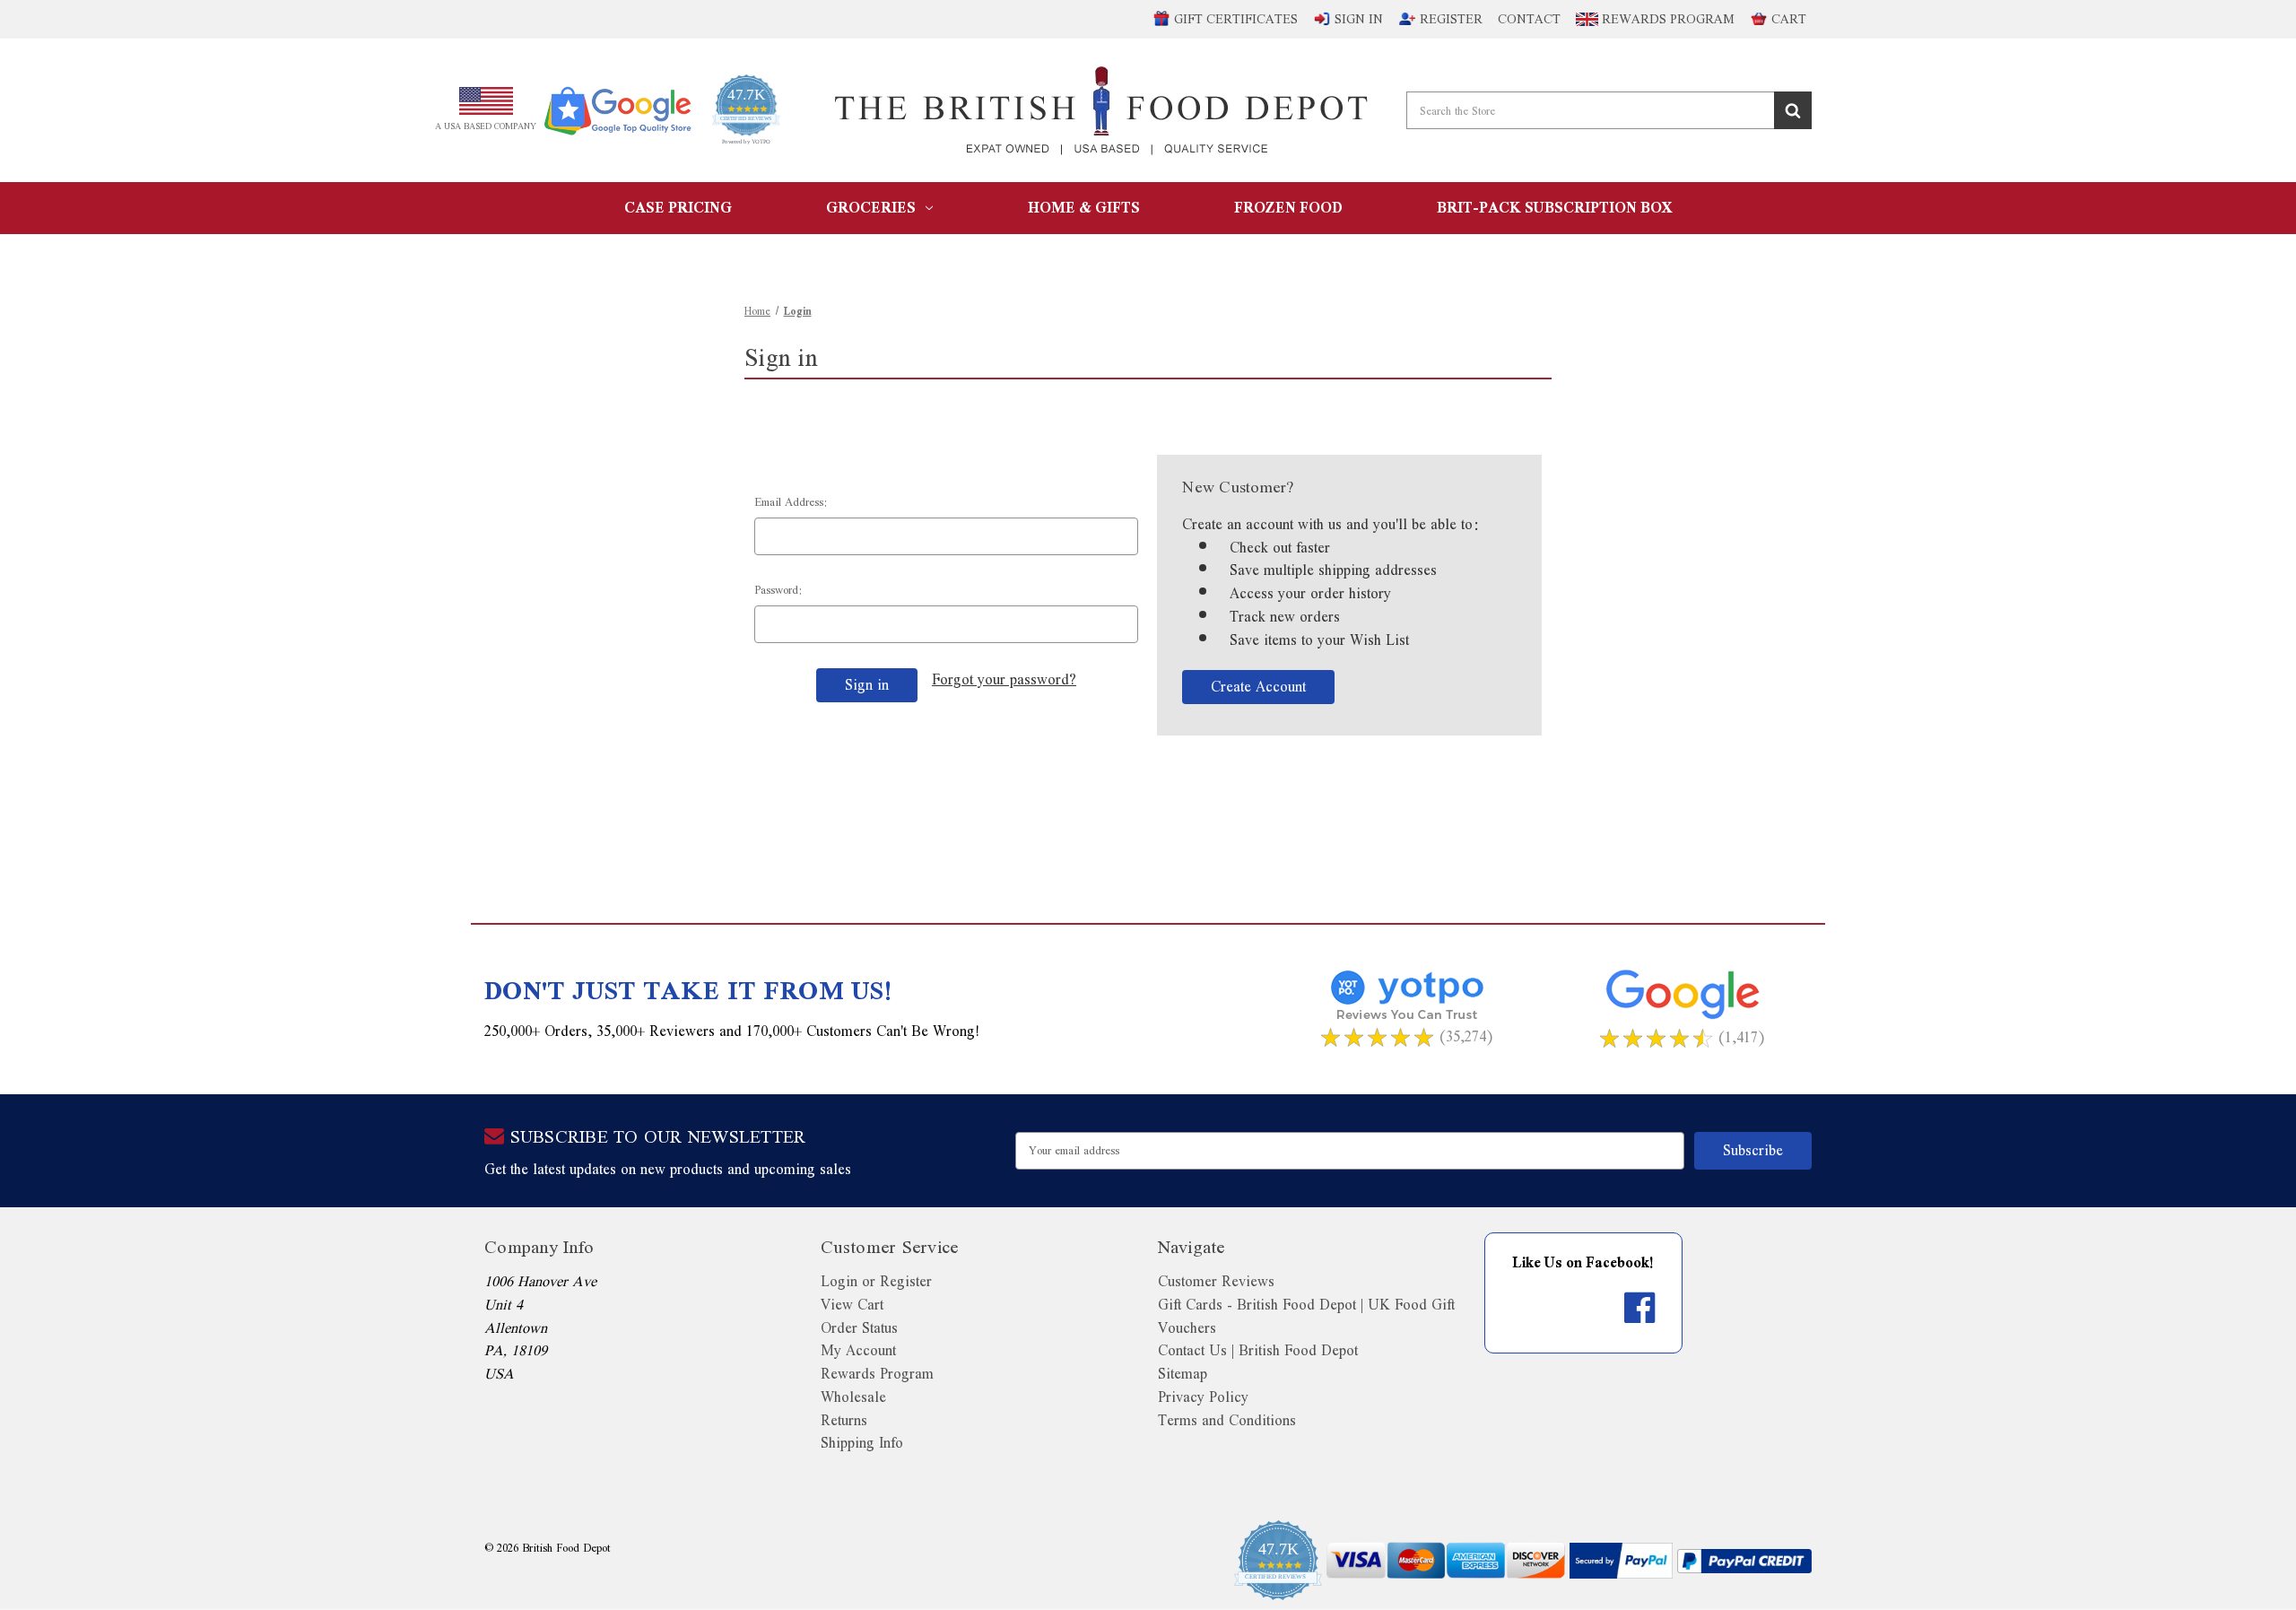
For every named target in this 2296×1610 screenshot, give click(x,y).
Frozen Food (1288, 208)
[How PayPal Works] (1621, 1561)
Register (1451, 19)
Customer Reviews (1216, 1281)
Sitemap (1183, 1374)
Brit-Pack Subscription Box (1554, 208)
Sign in (1359, 19)
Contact (1529, 19)
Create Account (1258, 687)
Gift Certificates (1236, 19)
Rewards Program (1666, 19)
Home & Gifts (1084, 208)
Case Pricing (678, 208)
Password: (778, 590)
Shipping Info (862, 1443)
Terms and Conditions (1227, 1420)
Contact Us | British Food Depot (1258, 1350)
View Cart (852, 1305)
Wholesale (853, 1397)
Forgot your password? (1004, 680)
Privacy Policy (1203, 1397)
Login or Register (876, 1281)
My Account (858, 1350)
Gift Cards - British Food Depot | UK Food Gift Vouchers (1306, 1316)
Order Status (859, 1328)
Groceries (871, 208)
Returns (844, 1420)
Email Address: (791, 502)
